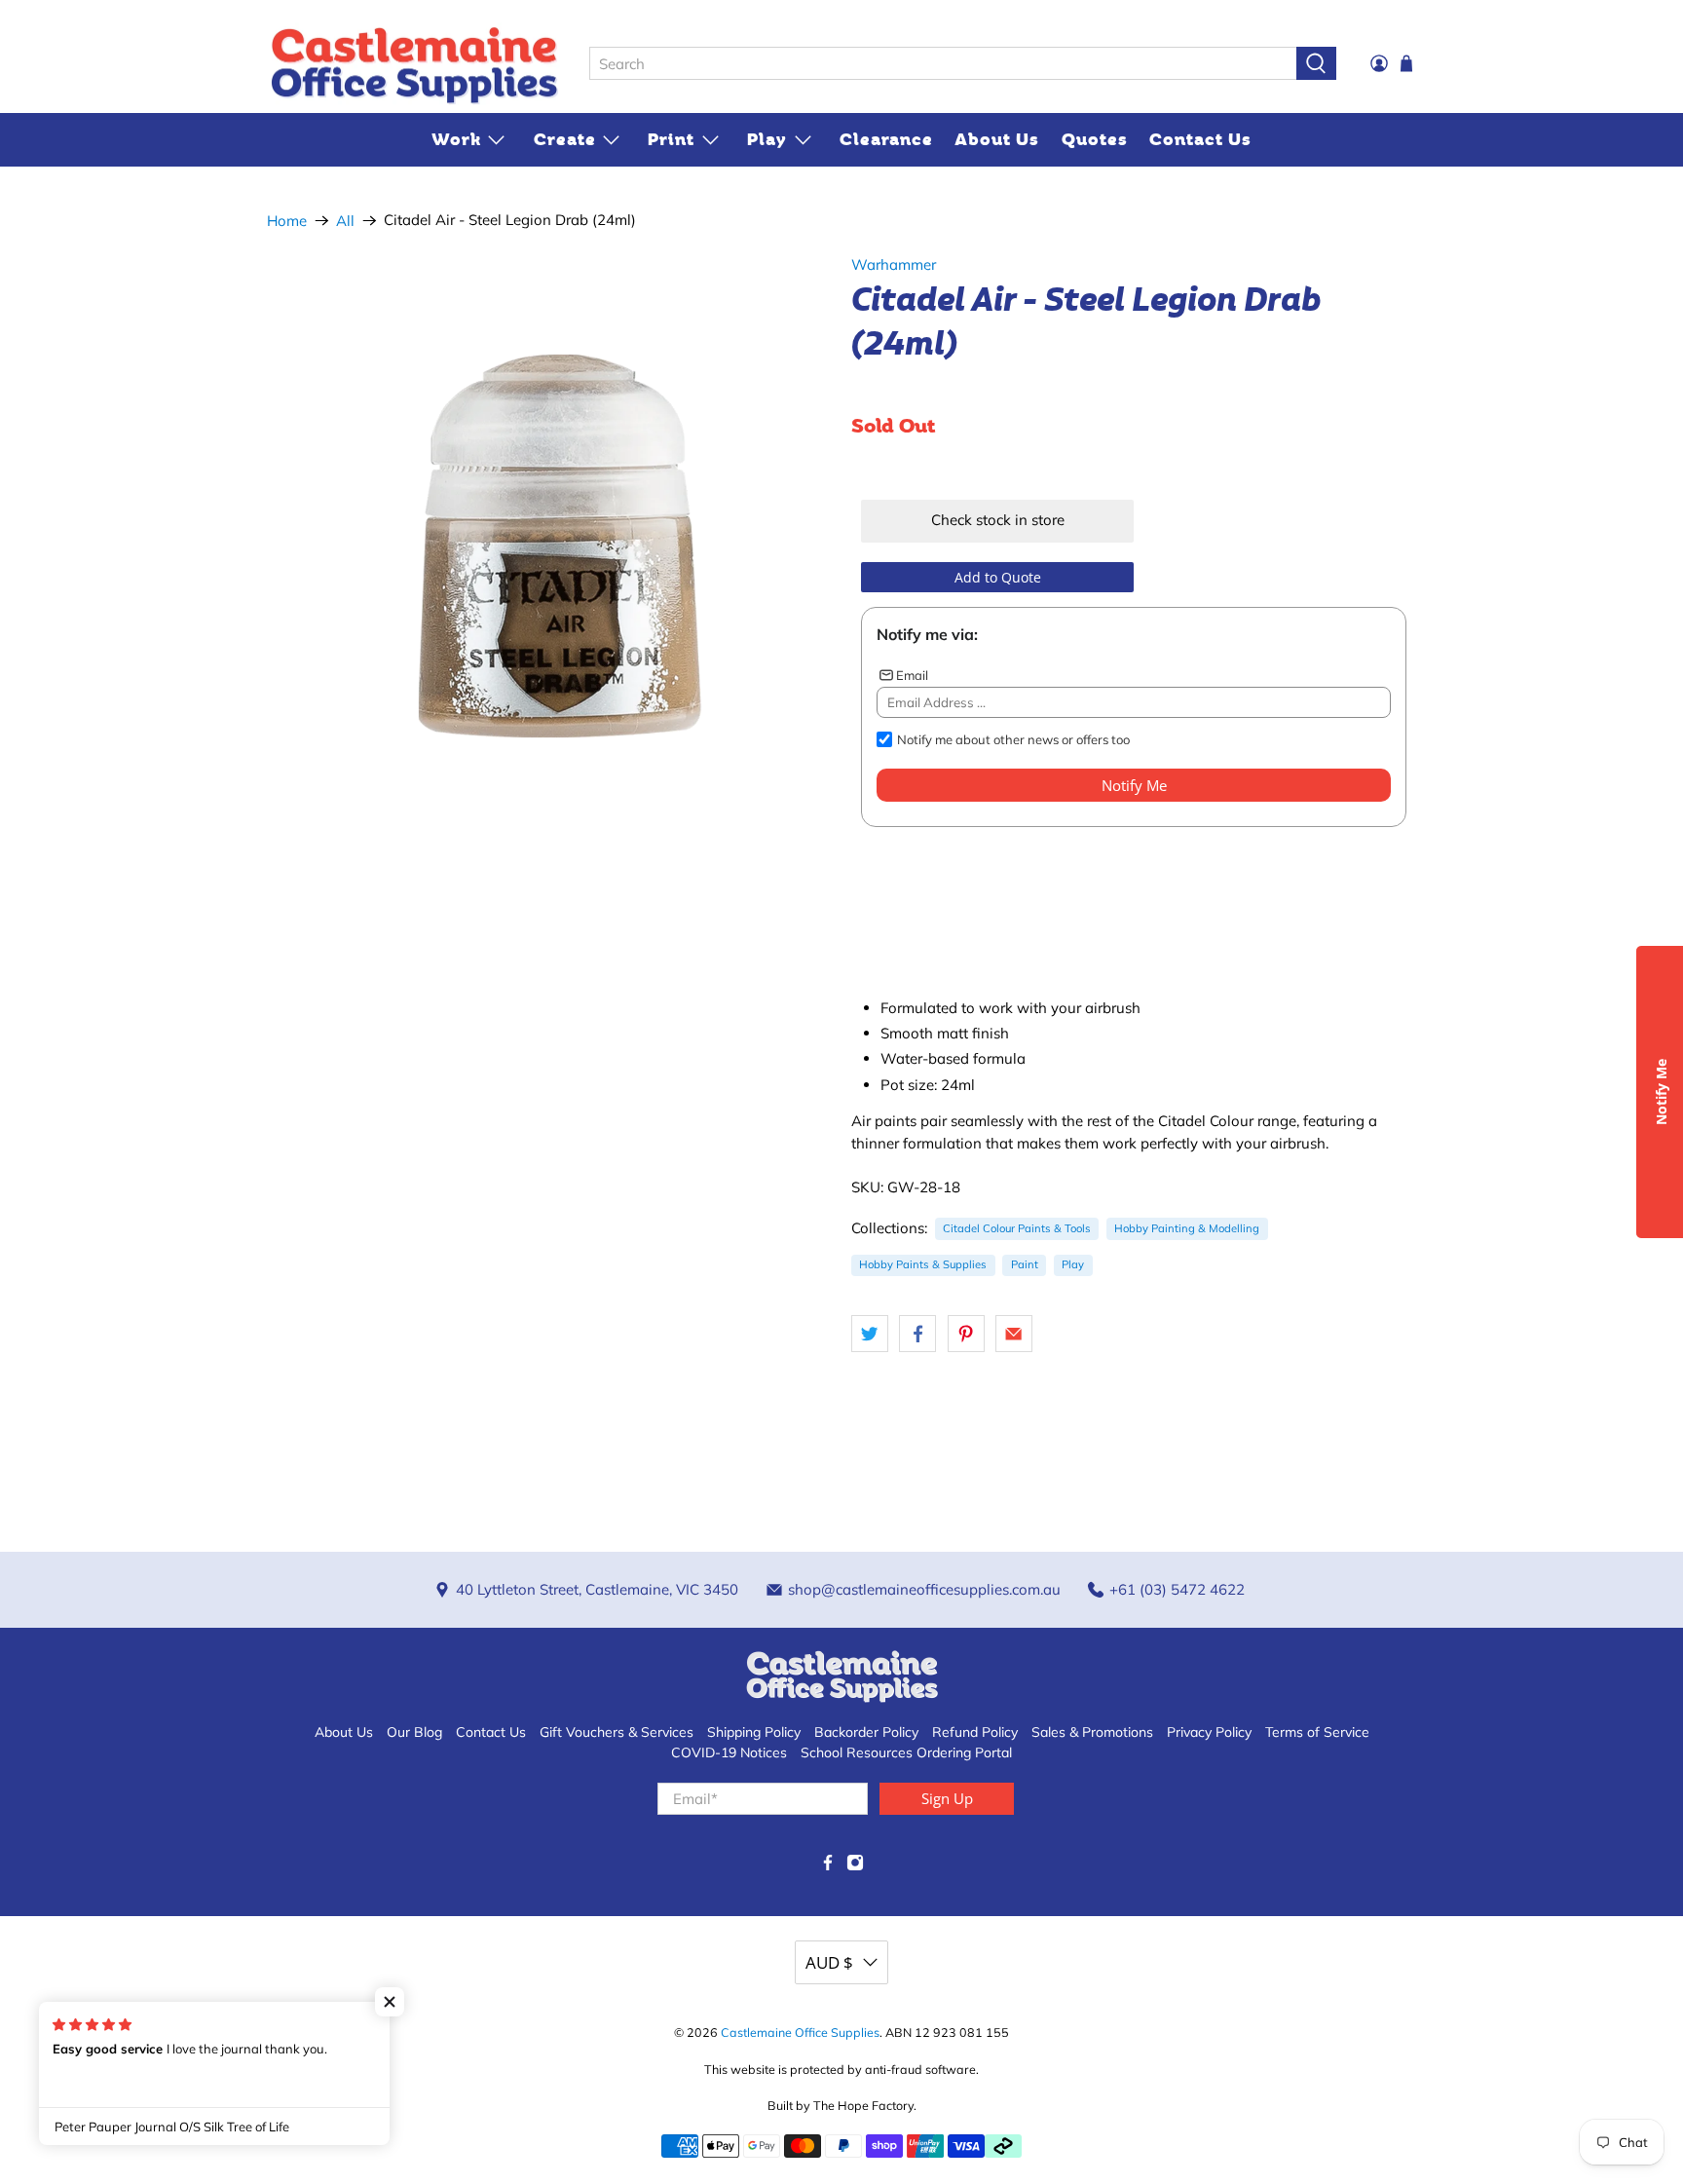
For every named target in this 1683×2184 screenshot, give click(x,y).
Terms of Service (1317, 1732)
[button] (390, 2002)
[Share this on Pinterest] (966, 1334)
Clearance (886, 139)
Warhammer (894, 264)
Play (767, 139)
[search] (943, 63)
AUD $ (829, 1962)
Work (456, 139)
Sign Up (947, 1798)
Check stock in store (998, 520)
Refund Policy (975, 1732)
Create (565, 139)
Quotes (1095, 139)
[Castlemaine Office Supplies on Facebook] (828, 1866)
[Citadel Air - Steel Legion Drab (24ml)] (549, 546)
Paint (1025, 1264)
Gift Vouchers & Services (617, 1732)
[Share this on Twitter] (870, 1334)
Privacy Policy (1209, 1732)
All (345, 221)
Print (671, 139)
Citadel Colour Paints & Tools (1017, 1228)
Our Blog (414, 1732)
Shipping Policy (754, 1732)
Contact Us (1200, 139)
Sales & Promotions (1092, 1732)
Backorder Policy (866, 1732)
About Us (997, 139)
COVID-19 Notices (729, 1752)
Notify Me (1134, 785)
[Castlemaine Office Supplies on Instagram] (855, 1866)
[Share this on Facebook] (917, 1334)
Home (287, 221)
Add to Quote (998, 577)
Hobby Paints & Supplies (923, 1264)
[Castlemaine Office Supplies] (414, 64)
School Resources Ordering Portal (906, 1752)
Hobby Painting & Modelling (1187, 1228)
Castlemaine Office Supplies (800, 2032)
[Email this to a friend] (1014, 1334)
